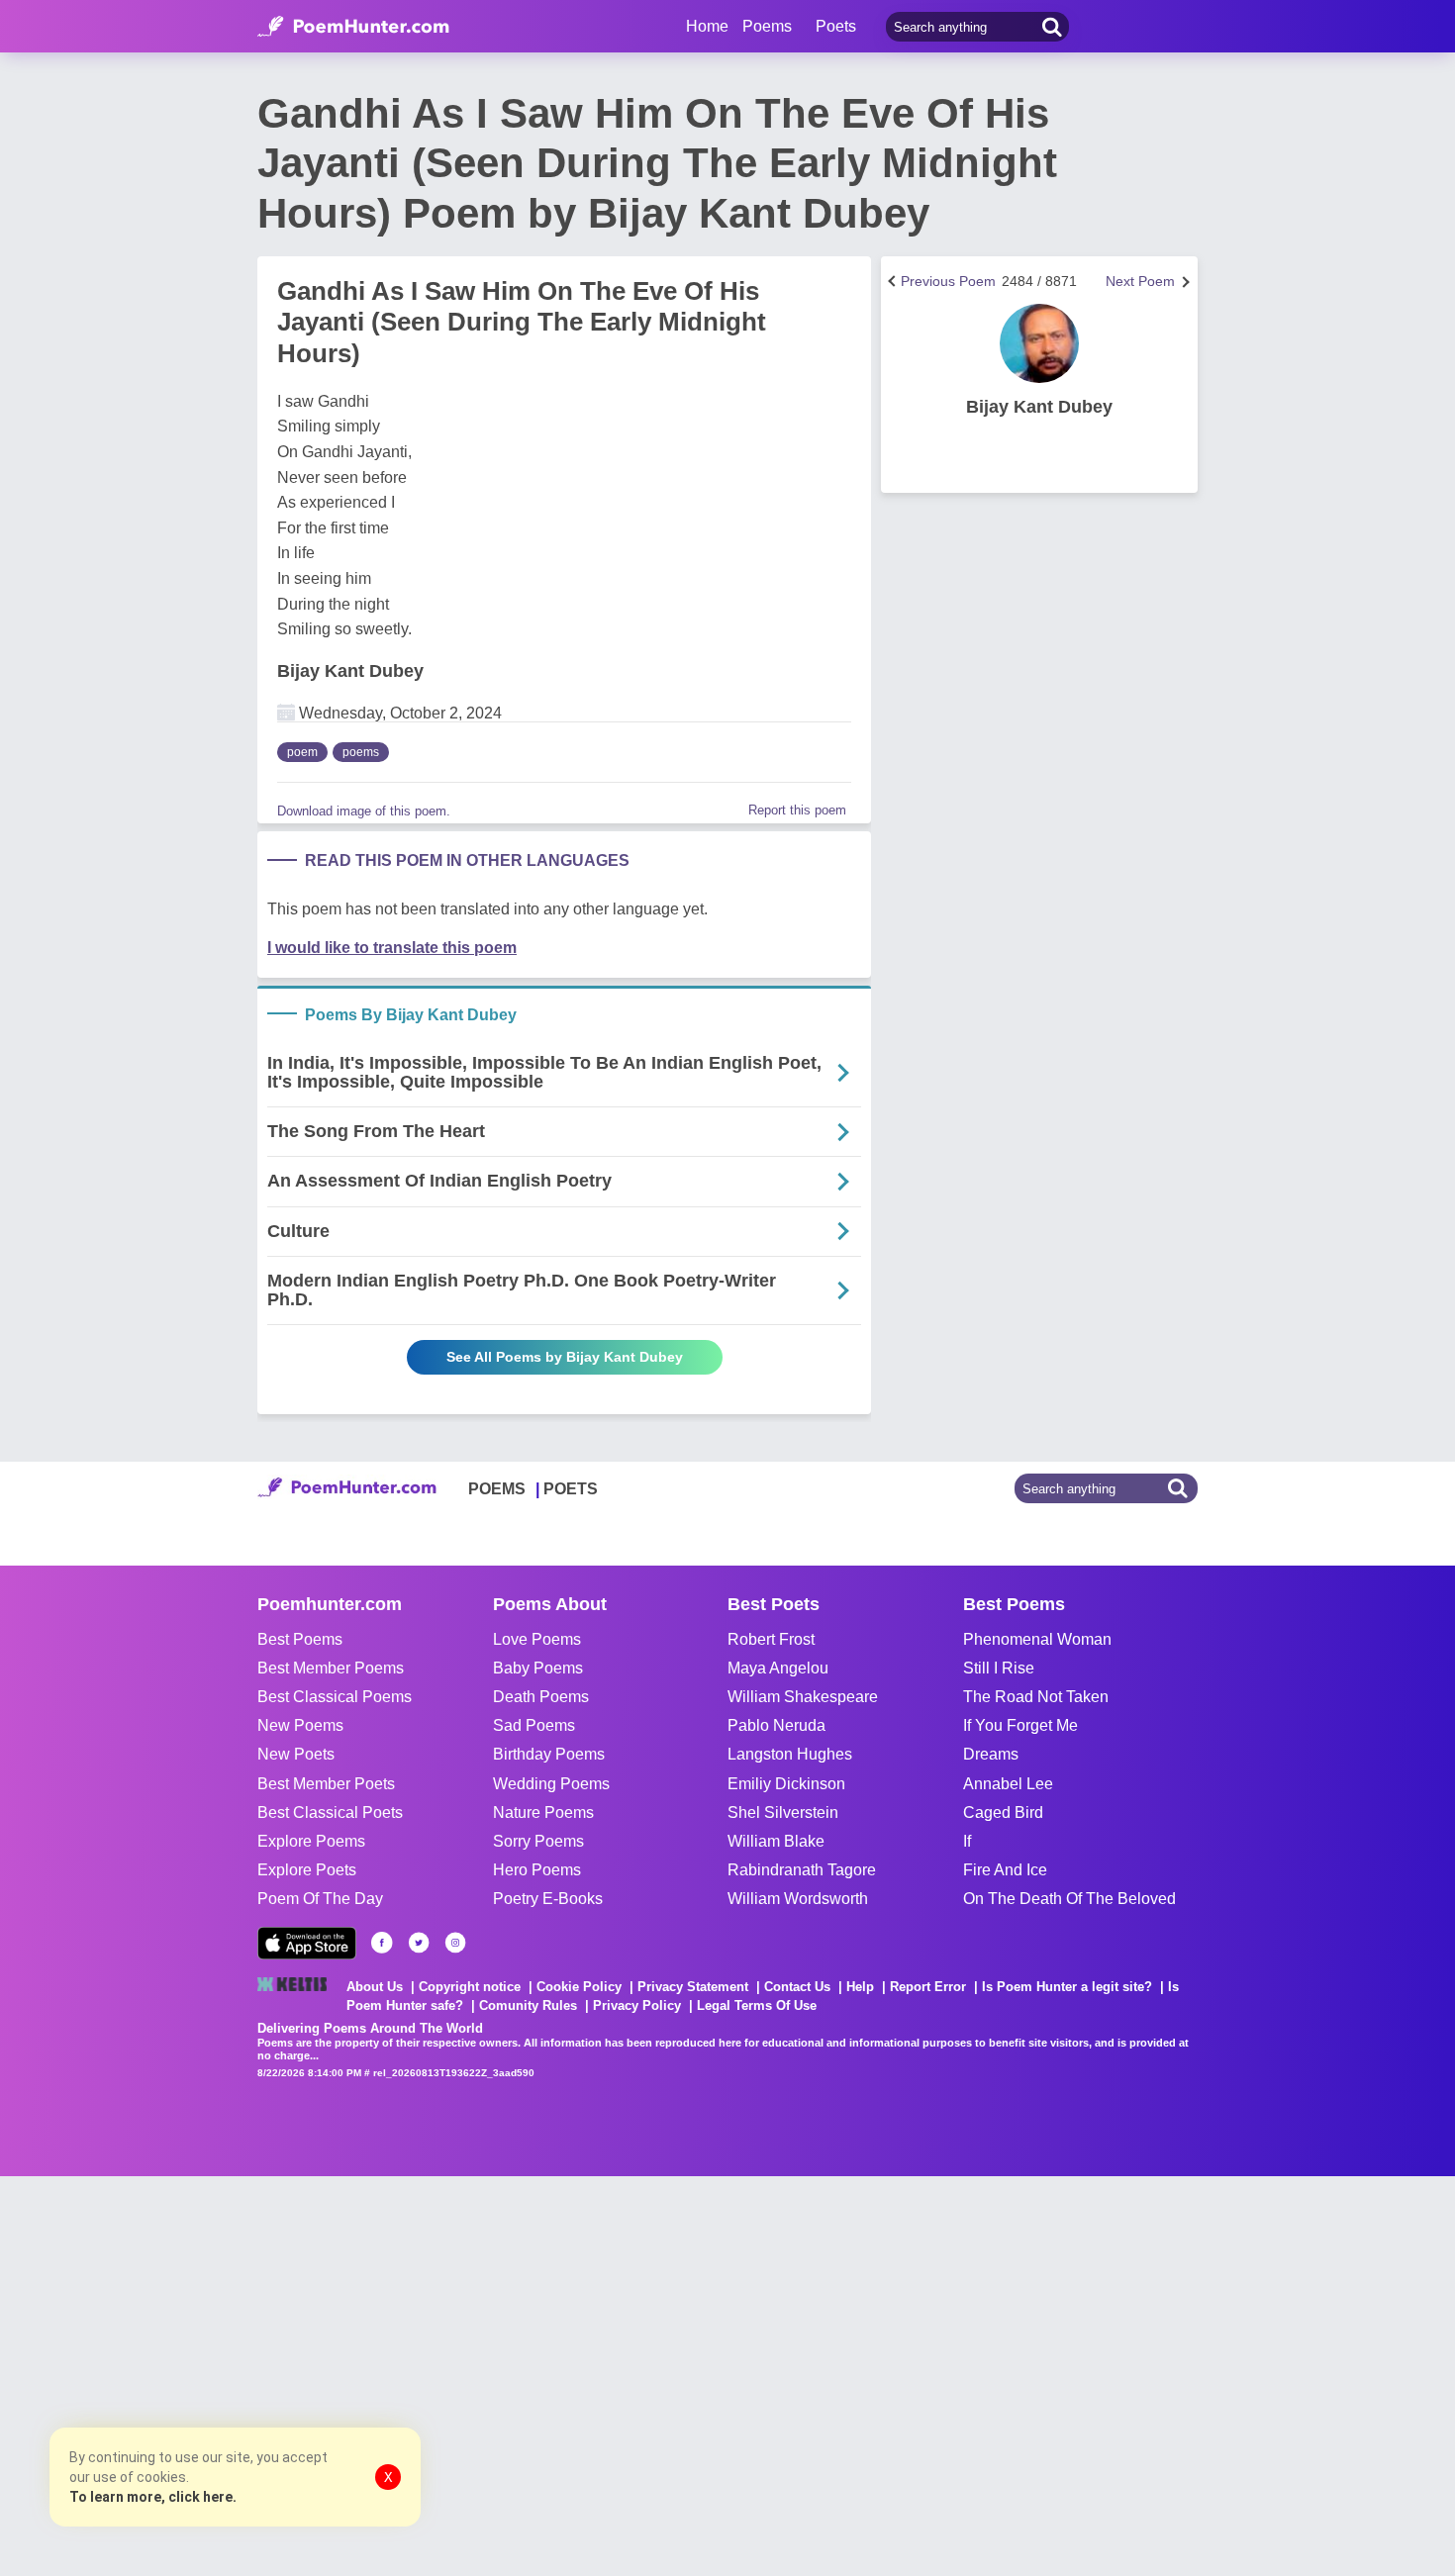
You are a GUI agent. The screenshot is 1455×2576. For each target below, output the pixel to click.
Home (707, 26)
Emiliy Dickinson (786, 1784)
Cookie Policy (579, 1987)
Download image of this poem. (364, 811)
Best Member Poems (331, 1668)
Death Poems (541, 1697)
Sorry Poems (538, 1841)
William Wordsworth (798, 1899)
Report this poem (797, 810)
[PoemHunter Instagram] (455, 1943)
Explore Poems (311, 1841)
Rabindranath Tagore (802, 1870)
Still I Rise (999, 1668)
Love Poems (537, 1639)
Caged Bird (1003, 1813)
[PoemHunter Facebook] (382, 1943)
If (967, 1841)
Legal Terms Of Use (757, 2005)
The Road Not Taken (1036, 1697)
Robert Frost (771, 1639)
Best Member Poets (326, 1784)
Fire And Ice (1005, 1870)
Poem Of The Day (320, 1899)
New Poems (300, 1725)
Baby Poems (538, 1668)
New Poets (296, 1754)
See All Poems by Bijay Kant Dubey (565, 1357)
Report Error (928, 1987)
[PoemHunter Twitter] (419, 1943)
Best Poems (300, 1639)
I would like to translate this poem (392, 948)
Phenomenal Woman (1037, 1639)
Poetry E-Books (548, 1899)
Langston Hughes (790, 1754)
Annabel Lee (1008, 1784)
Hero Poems (537, 1870)
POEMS (497, 1489)
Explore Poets (307, 1870)
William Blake (776, 1841)
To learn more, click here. (153, 2497)
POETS (571, 1489)
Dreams (991, 1754)
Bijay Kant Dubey (350, 671)
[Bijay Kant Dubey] (1039, 343)
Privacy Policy (637, 2005)
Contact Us (797, 1987)
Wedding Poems (551, 1784)
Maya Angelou (778, 1668)
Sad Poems (534, 1725)
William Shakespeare (803, 1697)
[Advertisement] (297, 2374)
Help (860, 1987)
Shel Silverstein (783, 1813)
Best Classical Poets (330, 1813)
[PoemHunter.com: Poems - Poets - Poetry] (353, 27)
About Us (375, 1987)
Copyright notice (470, 1987)
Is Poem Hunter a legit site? (1067, 1987)
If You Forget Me (1020, 1725)
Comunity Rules (528, 2005)
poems (361, 752)
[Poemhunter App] (307, 1943)
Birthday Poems (549, 1754)
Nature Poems (543, 1813)
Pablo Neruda (776, 1725)
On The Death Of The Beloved (1069, 1899)
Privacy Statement (693, 1987)
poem (302, 752)
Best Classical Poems (335, 1697)
